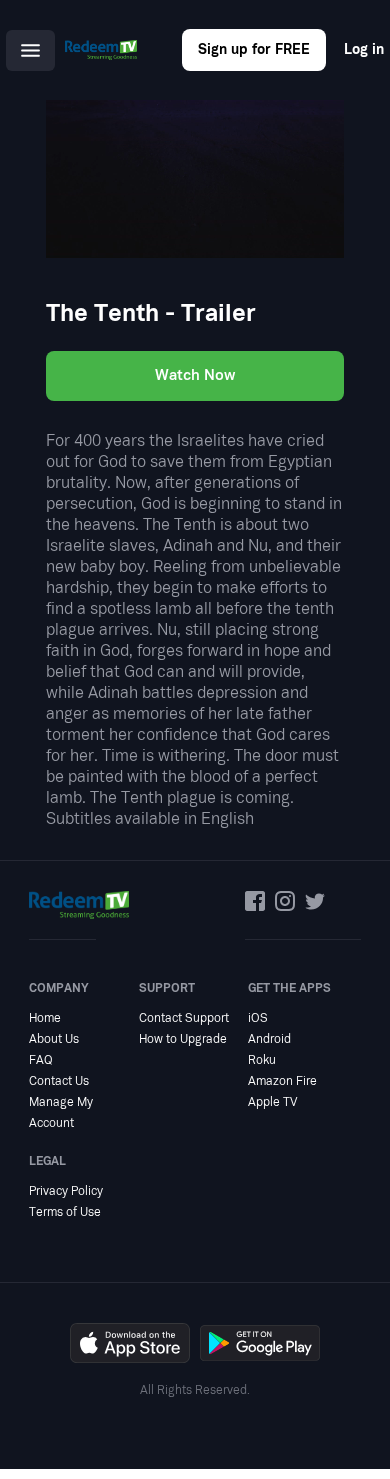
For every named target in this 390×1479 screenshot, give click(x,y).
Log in (364, 49)
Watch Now (195, 375)
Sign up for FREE (254, 49)
